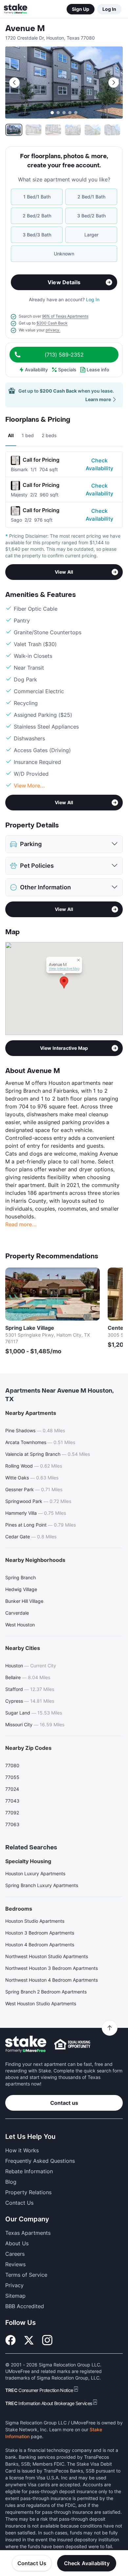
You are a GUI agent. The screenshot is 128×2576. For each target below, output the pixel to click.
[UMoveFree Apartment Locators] (26, 2044)
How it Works (22, 2150)
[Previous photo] (14, 83)
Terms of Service (26, 2275)
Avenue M (25, 29)
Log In (109, 9)
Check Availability (99, 464)
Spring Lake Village (30, 1328)
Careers (15, 2254)
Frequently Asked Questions (40, 2161)
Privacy (14, 2285)
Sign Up (81, 9)
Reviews (15, 2264)
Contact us (64, 2103)
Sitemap (15, 2296)
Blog (11, 2182)
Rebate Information (29, 2171)
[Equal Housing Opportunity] (72, 2044)
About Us (17, 2243)
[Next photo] (114, 83)
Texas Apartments (28, 2233)
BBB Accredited (25, 2306)
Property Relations (28, 2192)
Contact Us (32, 2563)
